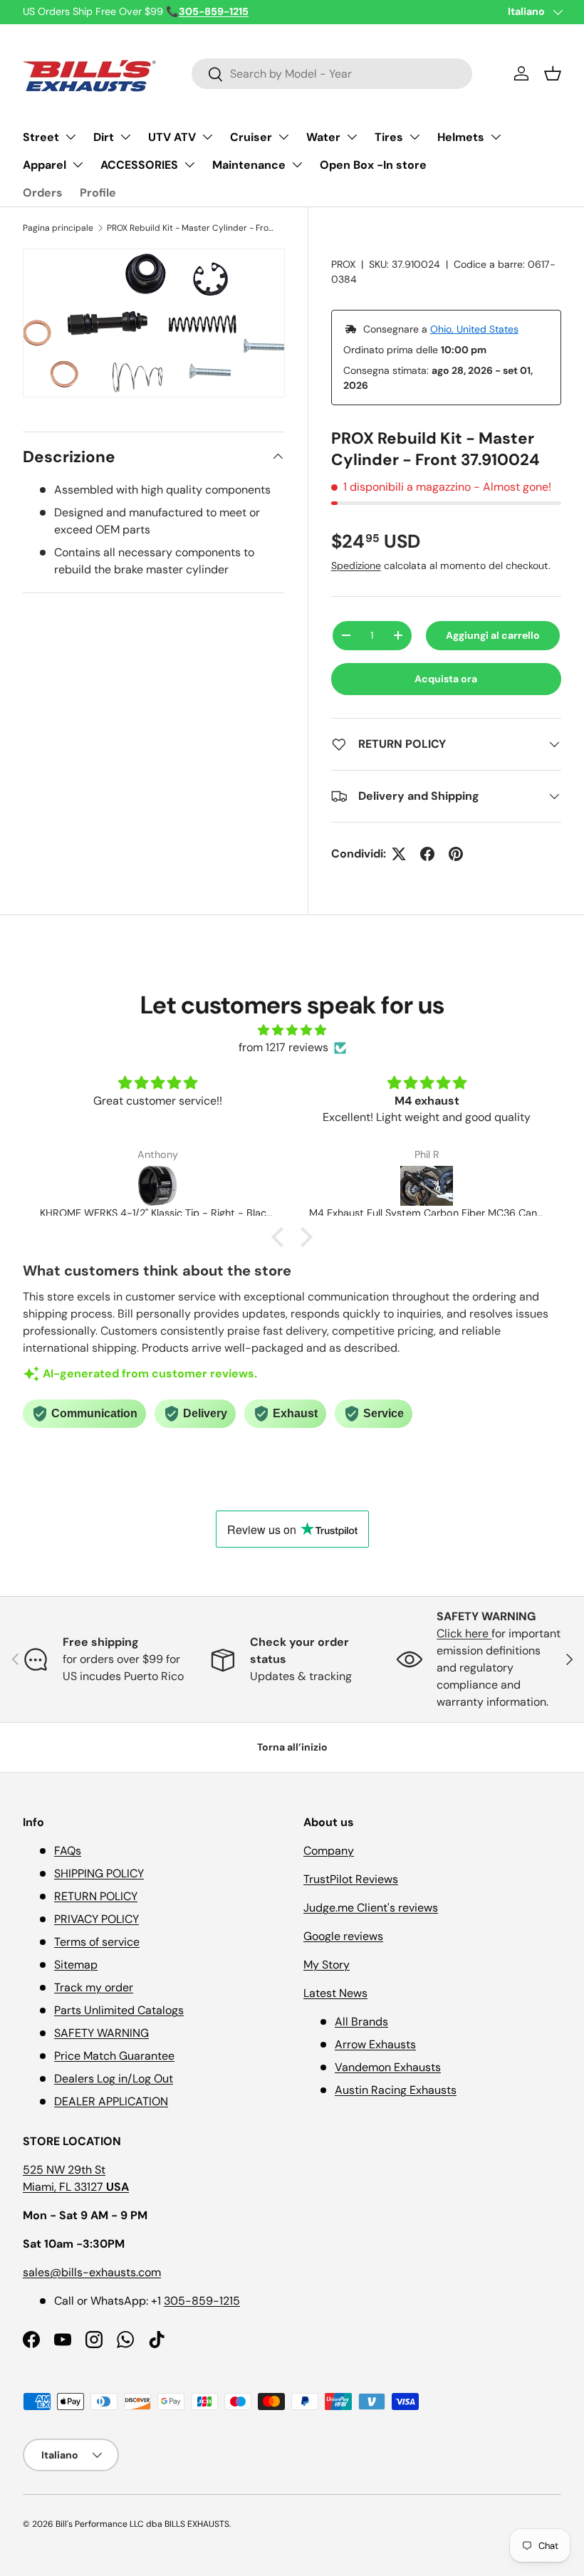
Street (41, 137)
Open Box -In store (373, 165)
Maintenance (249, 165)
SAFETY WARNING (101, 2033)
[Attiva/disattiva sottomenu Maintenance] (297, 165)
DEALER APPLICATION (111, 2101)
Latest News (335, 1993)
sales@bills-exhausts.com (92, 2272)
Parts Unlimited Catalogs (119, 2010)
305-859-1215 (202, 2301)
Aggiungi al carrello (493, 635)
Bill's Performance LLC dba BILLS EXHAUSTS (142, 2524)
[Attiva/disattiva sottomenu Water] (352, 137)
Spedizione (356, 565)
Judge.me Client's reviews (371, 1908)
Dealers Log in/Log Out (114, 2079)
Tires (389, 137)
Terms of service (97, 1942)
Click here (464, 1633)
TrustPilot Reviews (351, 1879)
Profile (98, 193)
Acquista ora (446, 679)
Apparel (45, 165)
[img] (292, 1030)
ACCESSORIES (139, 165)
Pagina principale (58, 228)
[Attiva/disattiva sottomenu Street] (71, 137)
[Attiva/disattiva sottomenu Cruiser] (283, 137)
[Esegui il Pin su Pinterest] (456, 854)
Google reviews (343, 1936)
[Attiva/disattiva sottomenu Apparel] (78, 165)
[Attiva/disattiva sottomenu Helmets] (496, 137)
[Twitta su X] (399, 854)
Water (323, 137)
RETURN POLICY (96, 1896)
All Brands (361, 2022)
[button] (553, 73)
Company (329, 1851)
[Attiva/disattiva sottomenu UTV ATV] (207, 137)
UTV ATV (172, 137)
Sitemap (76, 1965)
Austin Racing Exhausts (396, 2090)
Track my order (94, 1987)
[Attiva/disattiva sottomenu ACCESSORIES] (189, 165)
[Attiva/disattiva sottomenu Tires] (414, 137)
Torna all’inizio (292, 1747)
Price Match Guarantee (114, 2056)
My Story (327, 1965)
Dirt (104, 137)
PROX (343, 264)
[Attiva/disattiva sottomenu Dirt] (125, 137)
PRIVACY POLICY (97, 1919)
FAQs (68, 1851)
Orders (43, 193)
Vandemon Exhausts (388, 2067)
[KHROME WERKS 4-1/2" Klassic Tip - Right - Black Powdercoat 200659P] (157, 1186)
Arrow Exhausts (375, 2044)
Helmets (461, 137)
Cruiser (251, 137)
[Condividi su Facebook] (427, 854)
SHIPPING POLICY (99, 1873)
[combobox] (332, 74)
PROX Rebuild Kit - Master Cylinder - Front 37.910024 (192, 228)
